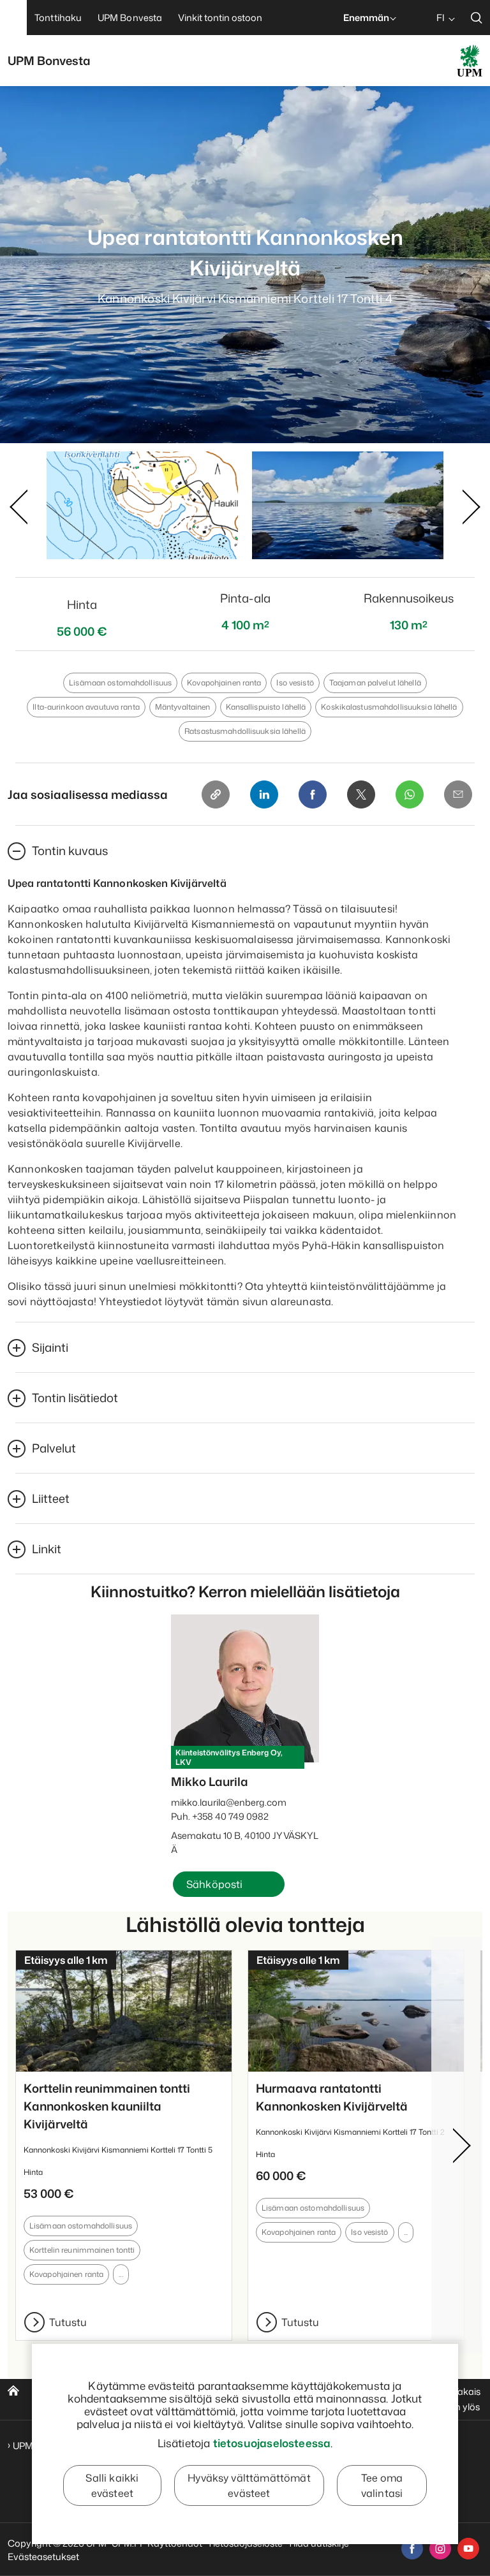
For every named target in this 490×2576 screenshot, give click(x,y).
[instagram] (440, 2549)
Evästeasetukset (43, 2557)
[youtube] (468, 2549)
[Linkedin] (264, 794)
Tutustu (68, 2322)
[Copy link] (216, 794)
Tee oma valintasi (382, 2485)
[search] (477, 18)
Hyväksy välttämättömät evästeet (249, 2485)
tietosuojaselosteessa (272, 2443)
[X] (361, 794)
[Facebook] (313, 794)
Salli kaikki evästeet (112, 2485)
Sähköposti (215, 1884)
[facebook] (412, 2549)
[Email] (458, 794)
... (121, 2274)
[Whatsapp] (410, 794)
